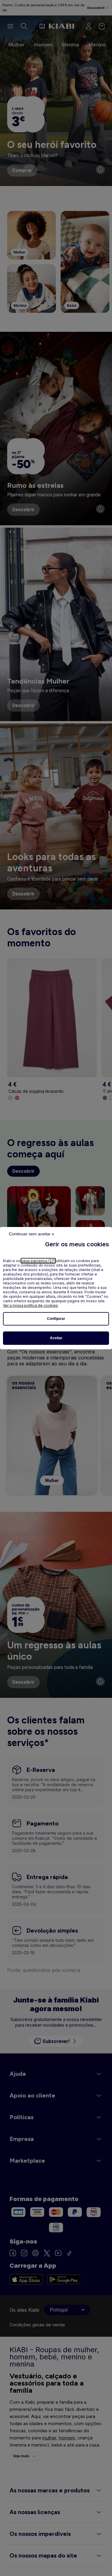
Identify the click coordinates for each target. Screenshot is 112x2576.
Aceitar (56, 1338)
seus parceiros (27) (38, 1261)
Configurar (56, 1319)
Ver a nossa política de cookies (30, 1305)
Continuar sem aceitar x (32, 1234)
